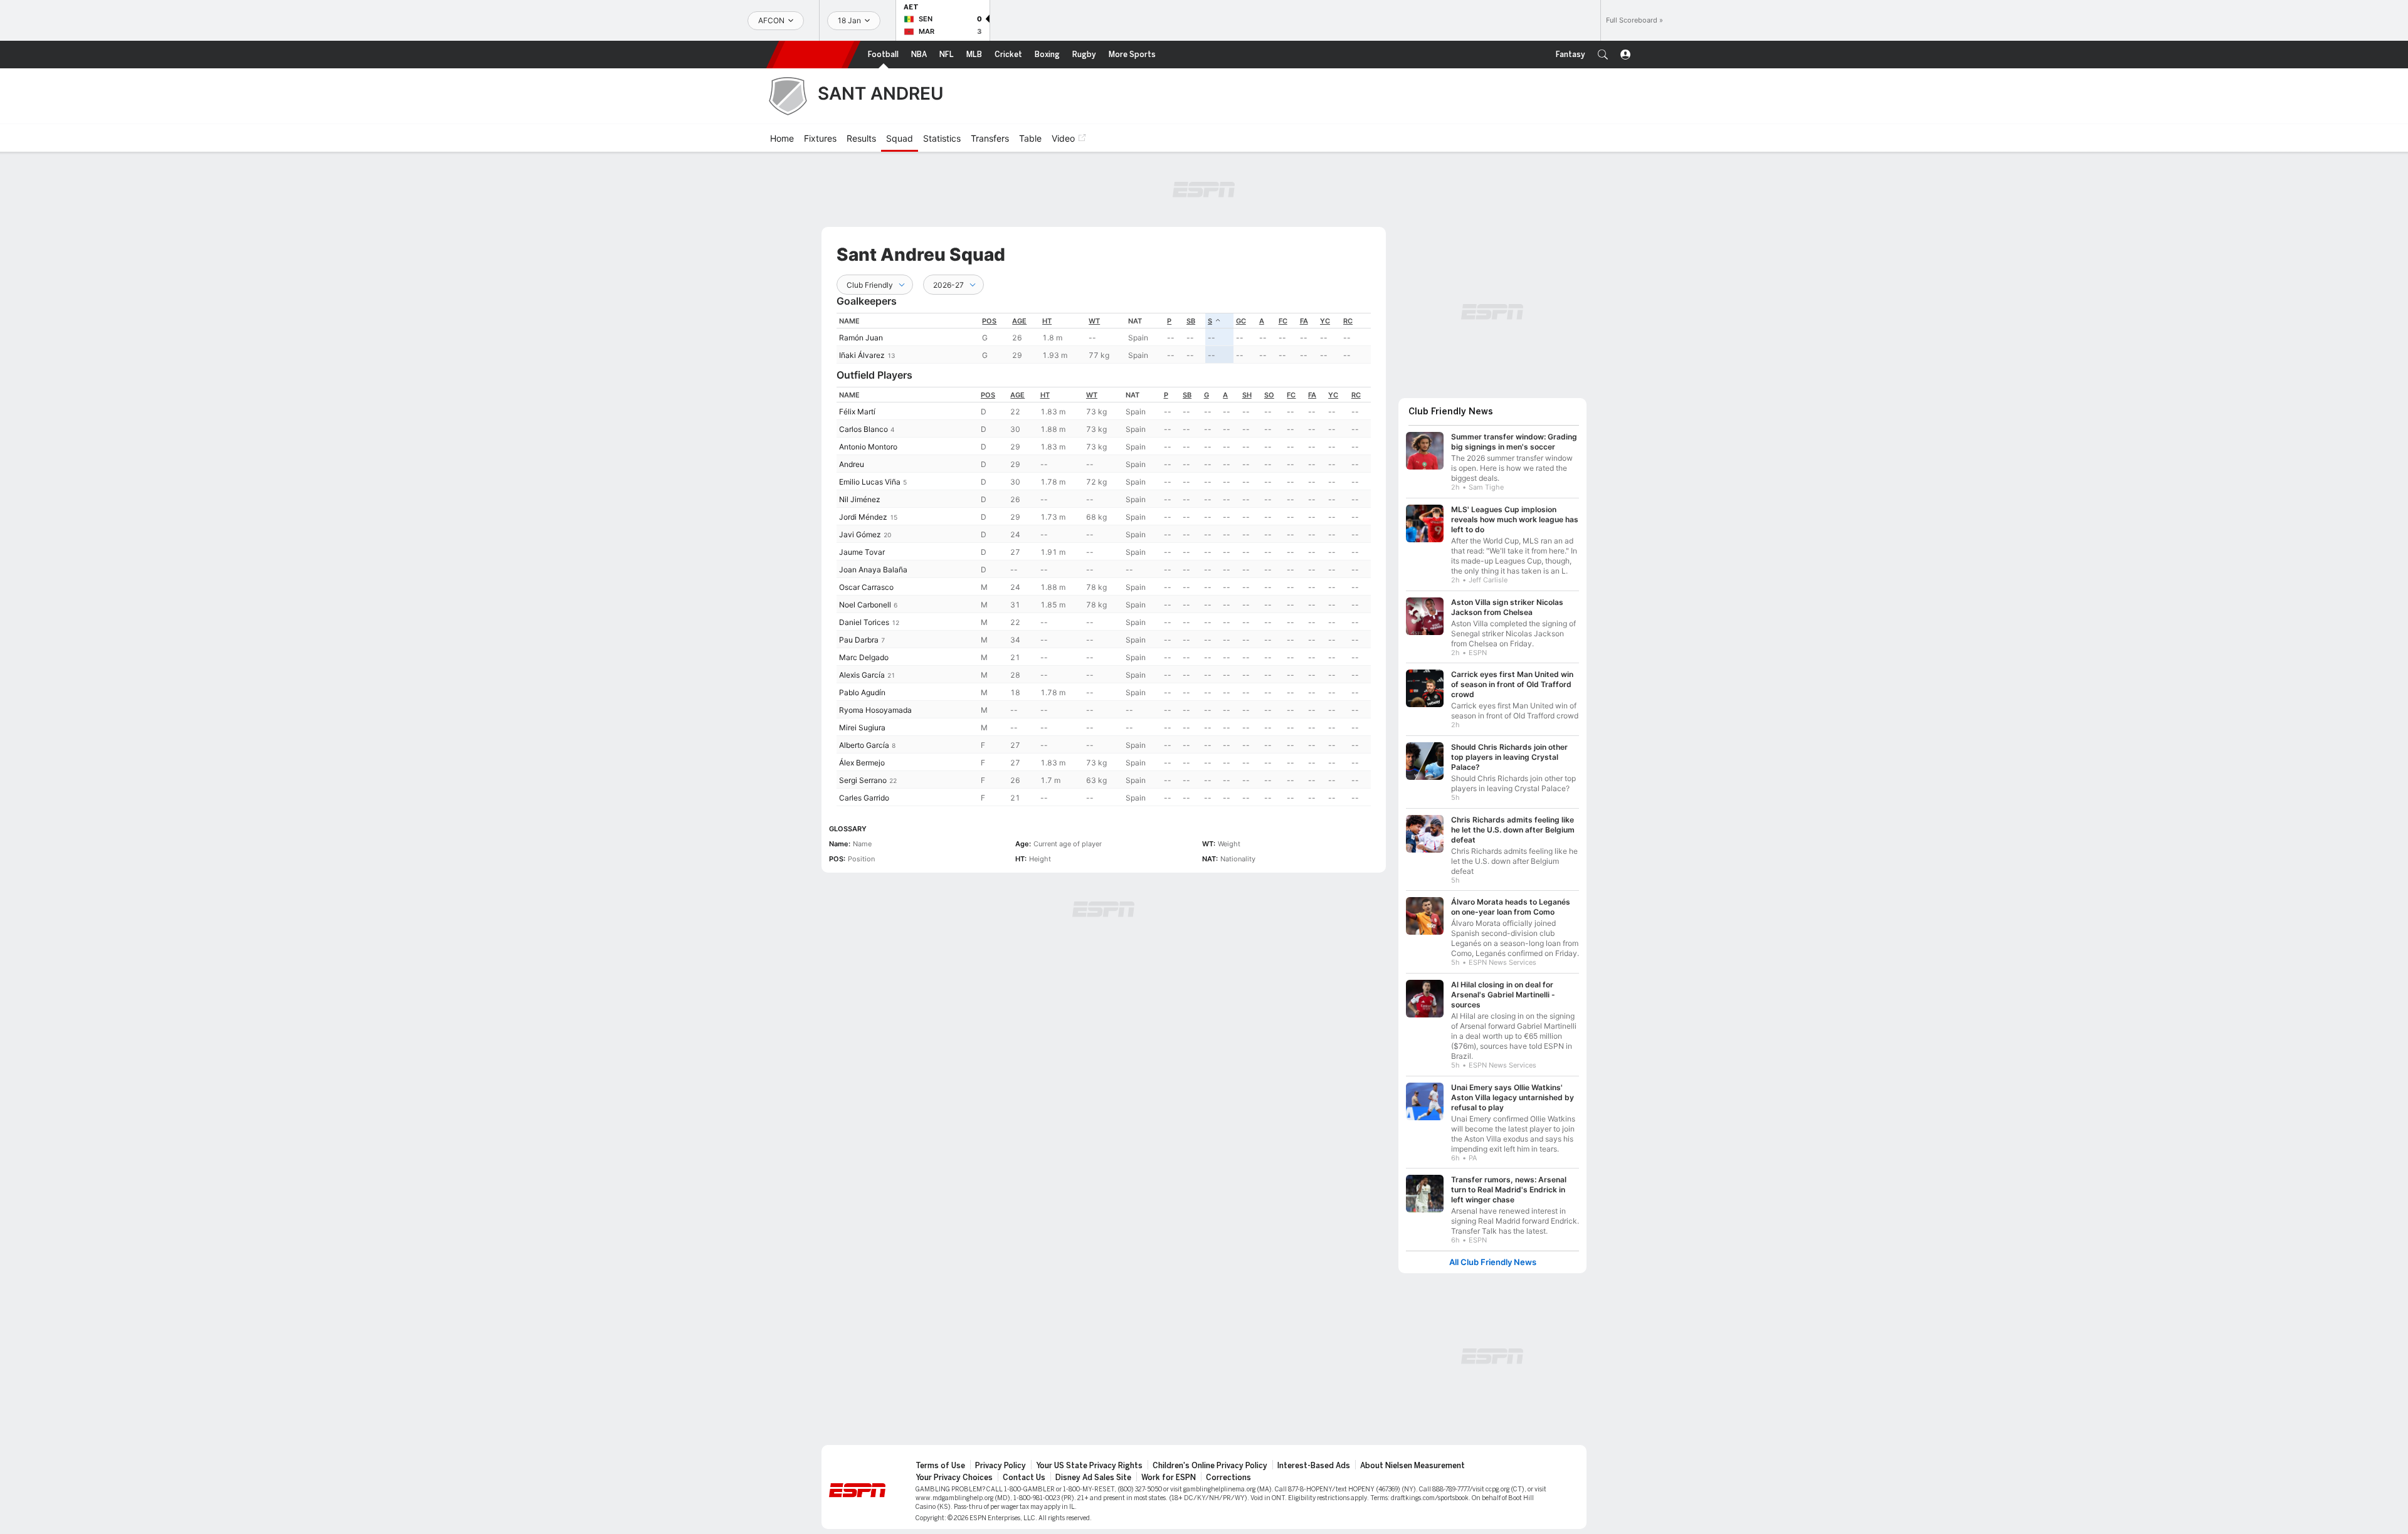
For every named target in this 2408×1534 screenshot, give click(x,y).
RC (1348, 321)
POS (989, 321)
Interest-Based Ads (1314, 1459)
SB (1191, 321)
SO (1269, 395)
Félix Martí (857, 412)
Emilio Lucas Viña (870, 482)
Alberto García (864, 745)
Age (1019, 321)
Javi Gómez (860, 534)
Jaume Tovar (862, 552)
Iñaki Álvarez (862, 355)
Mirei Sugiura (862, 728)
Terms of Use (940, 1459)
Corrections (1228, 1471)
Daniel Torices (864, 622)
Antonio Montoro (868, 447)
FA (1304, 321)
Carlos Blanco (863, 429)
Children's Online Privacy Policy (1210, 1459)
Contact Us (1024, 1471)
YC (1325, 321)
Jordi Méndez (863, 517)
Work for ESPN (1169, 1471)
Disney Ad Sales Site (1093, 1471)
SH (1247, 395)
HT (1047, 321)
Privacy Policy (1001, 1459)
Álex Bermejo (862, 763)
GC (1241, 321)
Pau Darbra (859, 640)
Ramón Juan (861, 338)
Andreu (852, 464)
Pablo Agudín (862, 692)
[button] (1603, 55)
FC (1283, 321)
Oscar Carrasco (866, 587)
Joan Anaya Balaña (873, 570)
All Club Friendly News (1493, 1256)
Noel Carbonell (865, 605)
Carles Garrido (864, 798)
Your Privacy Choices (954, 1471)
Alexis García (862, 675)
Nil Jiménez (860, 499)
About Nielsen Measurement (1413, 1459)
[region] (1104, 338)
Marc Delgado (864, 657)
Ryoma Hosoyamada (875, 710)
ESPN (813, 55)
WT (1094, 321)
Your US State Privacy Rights (1089, 1459)
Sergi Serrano (863, 780)
